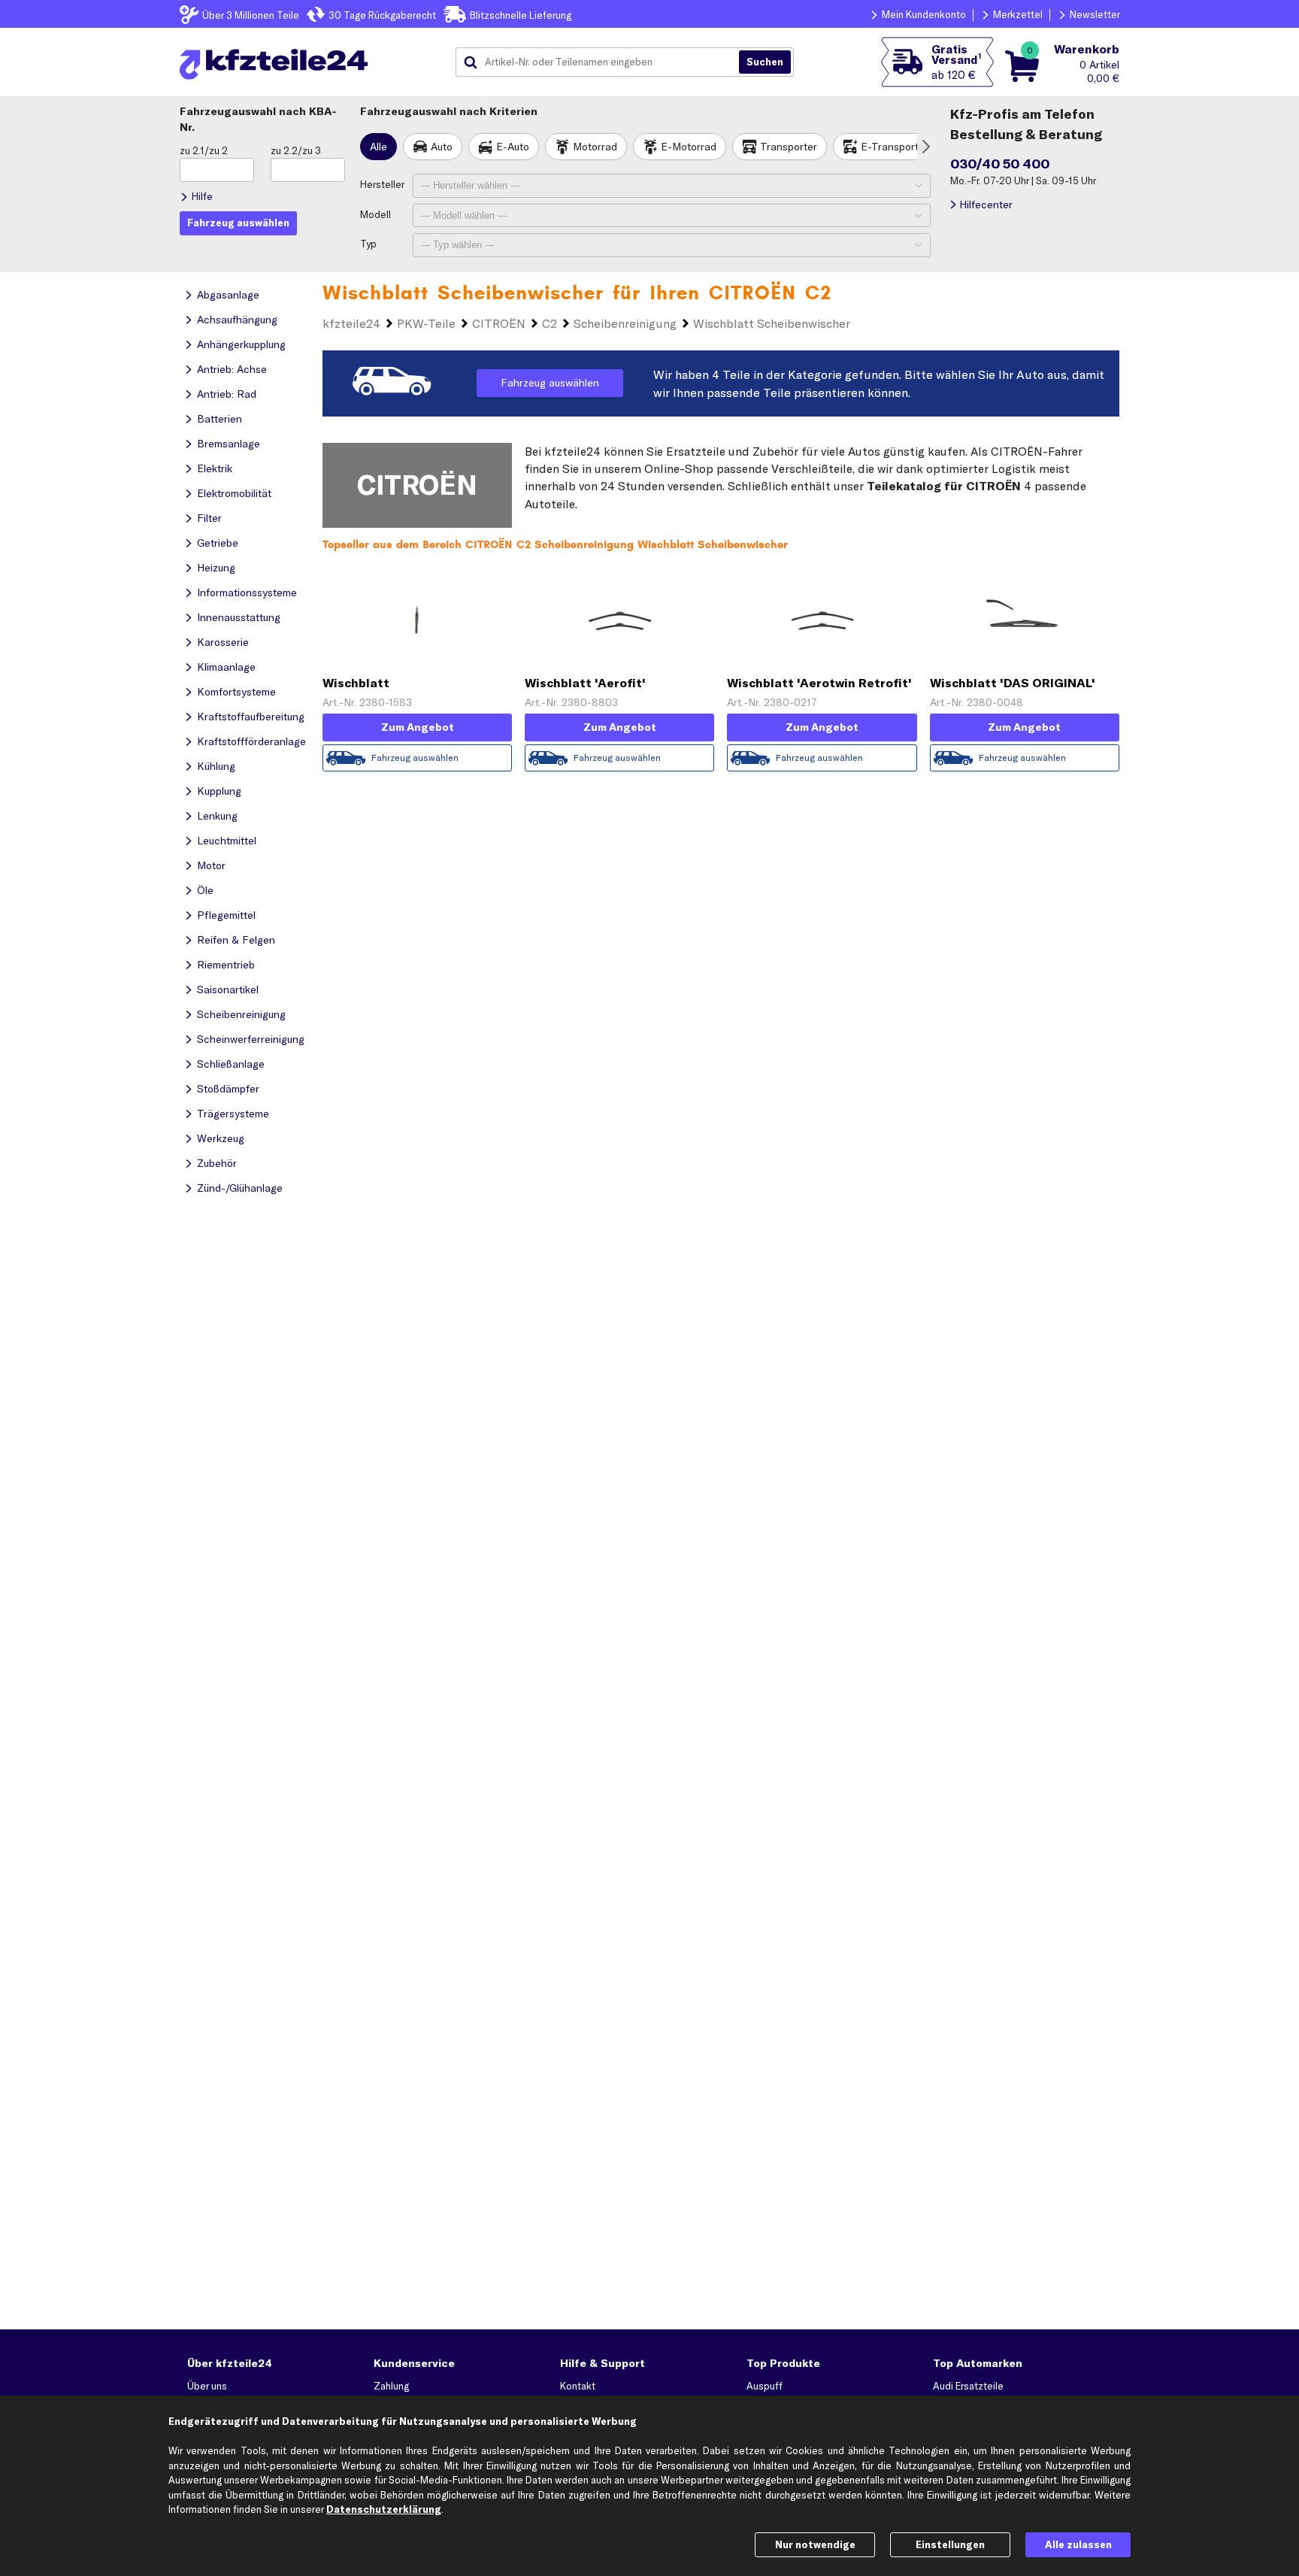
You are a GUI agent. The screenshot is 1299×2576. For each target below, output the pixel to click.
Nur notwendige (815, 2544)
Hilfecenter (986, 205)
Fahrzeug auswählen (550, 383)
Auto (442, 147)
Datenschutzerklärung (384, 2509)
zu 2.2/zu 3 (296, 150)
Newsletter (1095, 14)
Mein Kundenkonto (924, 14)
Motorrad (595, 147)
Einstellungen (950, 2544)
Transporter (789, 147)
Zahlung (391, 2386)
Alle (378, 147)
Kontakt (578, 2386)
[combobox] (603, 62)
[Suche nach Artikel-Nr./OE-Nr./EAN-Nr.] (765, 62)
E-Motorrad (689, 147)
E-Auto (513, 147)
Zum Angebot (418, 727)
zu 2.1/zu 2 (204, 150)
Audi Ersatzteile (968, 2386)
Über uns (207, 2386)
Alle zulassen (1078, 2544)
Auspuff (765, 2386)
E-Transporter (895, 147)
